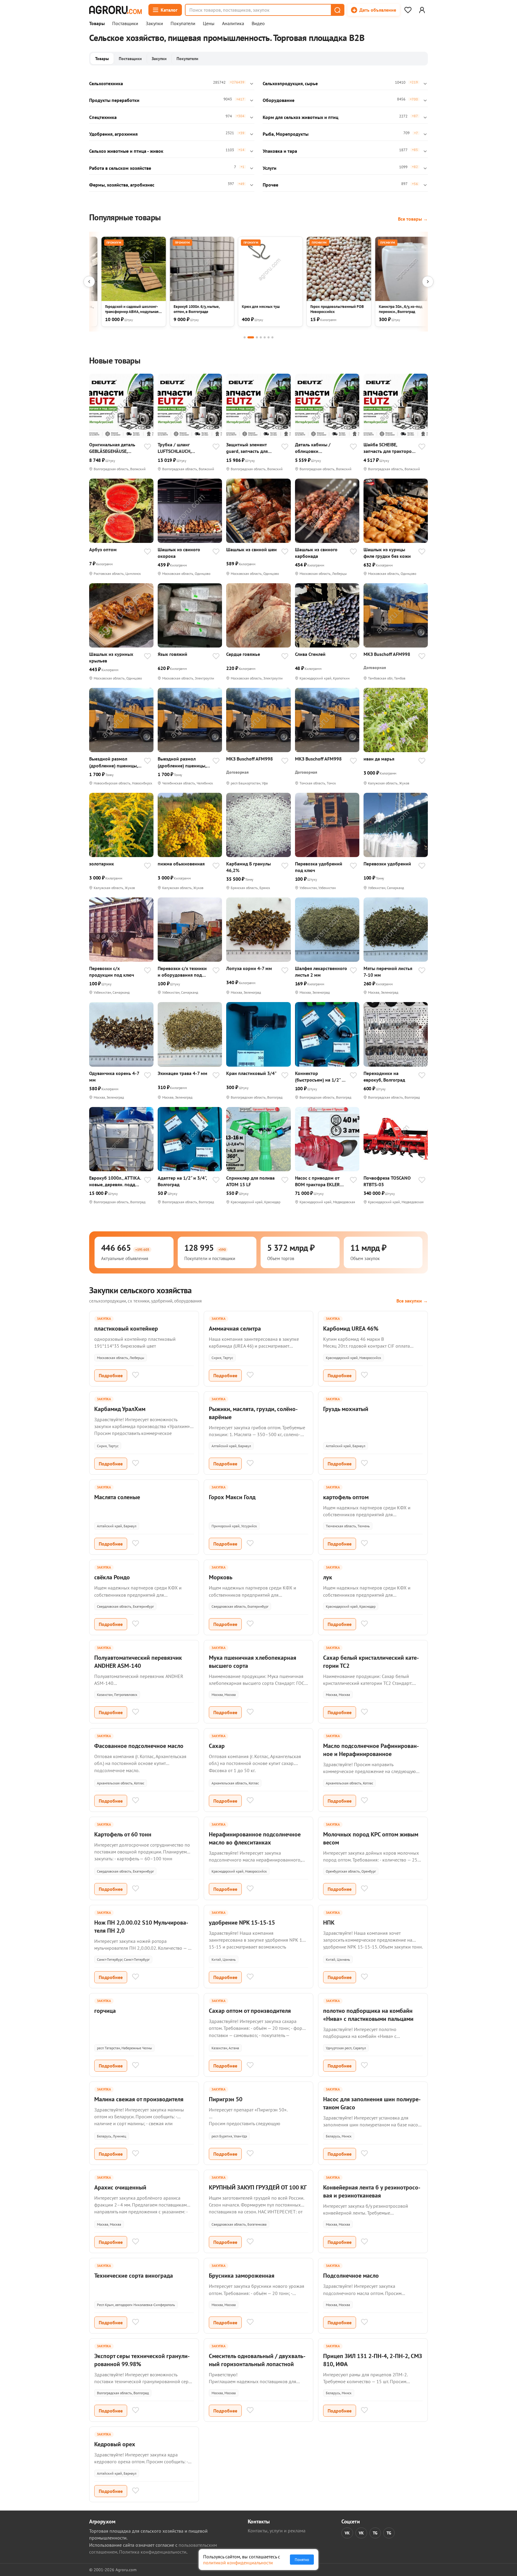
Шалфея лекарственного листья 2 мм (321, 972)
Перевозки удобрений (387, 864)
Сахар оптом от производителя (250, 2011)
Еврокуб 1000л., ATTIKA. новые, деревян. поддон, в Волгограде (115, 1181)
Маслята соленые (117, 1497)
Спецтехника (103, 117)
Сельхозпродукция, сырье (290, 83)
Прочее (270, 185)
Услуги (270, 168)
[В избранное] (148, 447)
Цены (209, 24)
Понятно (302, 2560)
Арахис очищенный (120, 2187)
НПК (329, 1923)
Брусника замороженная (242, 2276)
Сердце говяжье (243, 654)
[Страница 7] (272, 337)
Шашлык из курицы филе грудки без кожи (387, 553)
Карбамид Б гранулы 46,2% (248, 867)
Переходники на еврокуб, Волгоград (384, 1076)
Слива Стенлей (310, 654)
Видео (258, 24)
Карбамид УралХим (120, 1409)
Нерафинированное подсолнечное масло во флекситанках (255, 1838)
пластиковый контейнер (126, 1329)
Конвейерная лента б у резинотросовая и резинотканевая (372, 2191)
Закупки (154, 24)
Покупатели (183, 24)
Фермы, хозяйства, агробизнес (122, 185)
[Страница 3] (257, 337)
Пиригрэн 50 (226, 2099)
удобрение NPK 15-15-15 (242, 1923)
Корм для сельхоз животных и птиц (301, 117)
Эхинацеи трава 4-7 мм (183, 1073)
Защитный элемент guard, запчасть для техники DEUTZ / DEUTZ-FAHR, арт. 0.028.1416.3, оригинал (252, 448)
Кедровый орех (115, 2444)
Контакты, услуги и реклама (277, 2531)
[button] (337, 10)
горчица (105, 2011)
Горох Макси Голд (232, 1497)
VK (347, 2533)
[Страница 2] (251, 337)
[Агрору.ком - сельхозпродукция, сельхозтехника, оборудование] (115, 10)
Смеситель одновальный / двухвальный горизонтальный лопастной (257, 2360)
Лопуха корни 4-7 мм (249, 968)
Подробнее (111, 1375)
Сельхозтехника (106, 83)
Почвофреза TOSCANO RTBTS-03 (387, 1181)
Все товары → (413, 219)
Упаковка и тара (280, 151)
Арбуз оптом (103, 549)
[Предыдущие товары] (89, 282)
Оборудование (279, 100)
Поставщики (125, 24)
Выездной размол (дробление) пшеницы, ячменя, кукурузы (113, 762)
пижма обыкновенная (181, 864)
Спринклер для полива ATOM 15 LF (250, 1181)
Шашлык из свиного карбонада (316, 553)
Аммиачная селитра (235, 1329)
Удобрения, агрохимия (113, 134)
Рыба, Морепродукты (286, 134)
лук (328, 1577)
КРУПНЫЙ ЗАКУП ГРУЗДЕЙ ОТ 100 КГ (258, 2187)
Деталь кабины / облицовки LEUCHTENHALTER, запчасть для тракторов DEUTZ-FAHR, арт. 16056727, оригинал (320, 448)
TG (375, 2533)
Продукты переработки (114, 100)
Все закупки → (412, 1301)
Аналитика (233, 24)
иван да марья (379, 759)
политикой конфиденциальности (238, 2563)
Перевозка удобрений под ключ (319, 867)
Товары (97, 24)
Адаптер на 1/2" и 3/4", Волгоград (182, 1181)
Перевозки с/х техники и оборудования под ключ (182, 972)
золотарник (102, 864)
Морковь (221, 1577)
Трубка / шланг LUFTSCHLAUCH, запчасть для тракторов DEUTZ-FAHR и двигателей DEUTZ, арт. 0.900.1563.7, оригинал (183, 448)
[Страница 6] (269, 337)
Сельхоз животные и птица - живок (126, 151)
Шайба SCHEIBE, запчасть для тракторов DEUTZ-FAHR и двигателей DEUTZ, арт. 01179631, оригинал (389, 448)
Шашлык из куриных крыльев (111, 657)
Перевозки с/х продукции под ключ (112, 972)
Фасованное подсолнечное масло (139, 1746)
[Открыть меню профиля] (422, 10)
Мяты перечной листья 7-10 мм (388, 972)
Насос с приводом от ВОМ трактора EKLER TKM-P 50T (317, 1181)
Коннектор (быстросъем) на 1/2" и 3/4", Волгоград (320, 1077)
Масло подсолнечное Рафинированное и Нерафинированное (371, 1750)
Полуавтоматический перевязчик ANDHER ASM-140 (138, 1662)
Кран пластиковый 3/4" (251, 1073)
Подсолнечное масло (351, 2276)
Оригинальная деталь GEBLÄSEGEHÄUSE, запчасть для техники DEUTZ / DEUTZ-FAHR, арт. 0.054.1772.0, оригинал (112, 448)
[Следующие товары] (428, 282)
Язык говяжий (172, 654)
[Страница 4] (261, 337)
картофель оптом (346, 1497)
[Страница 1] (245, 337)
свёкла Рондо (112, 1577)
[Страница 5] (265, 337)
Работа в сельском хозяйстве (120, 168)
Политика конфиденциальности (153, 2552)
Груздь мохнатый (346, 1409)
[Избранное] (408, 10)
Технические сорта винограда (134, 2276)
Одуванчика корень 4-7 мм (114, 1076)
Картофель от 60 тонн (123, 1834)
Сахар (217, 1746)
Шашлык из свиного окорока (179, 553)
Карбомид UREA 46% (351, 1329)
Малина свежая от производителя (139, 2099)
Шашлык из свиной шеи (251, 549)
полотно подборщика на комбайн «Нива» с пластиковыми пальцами (368, 2015)
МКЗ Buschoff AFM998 (387, 654)
